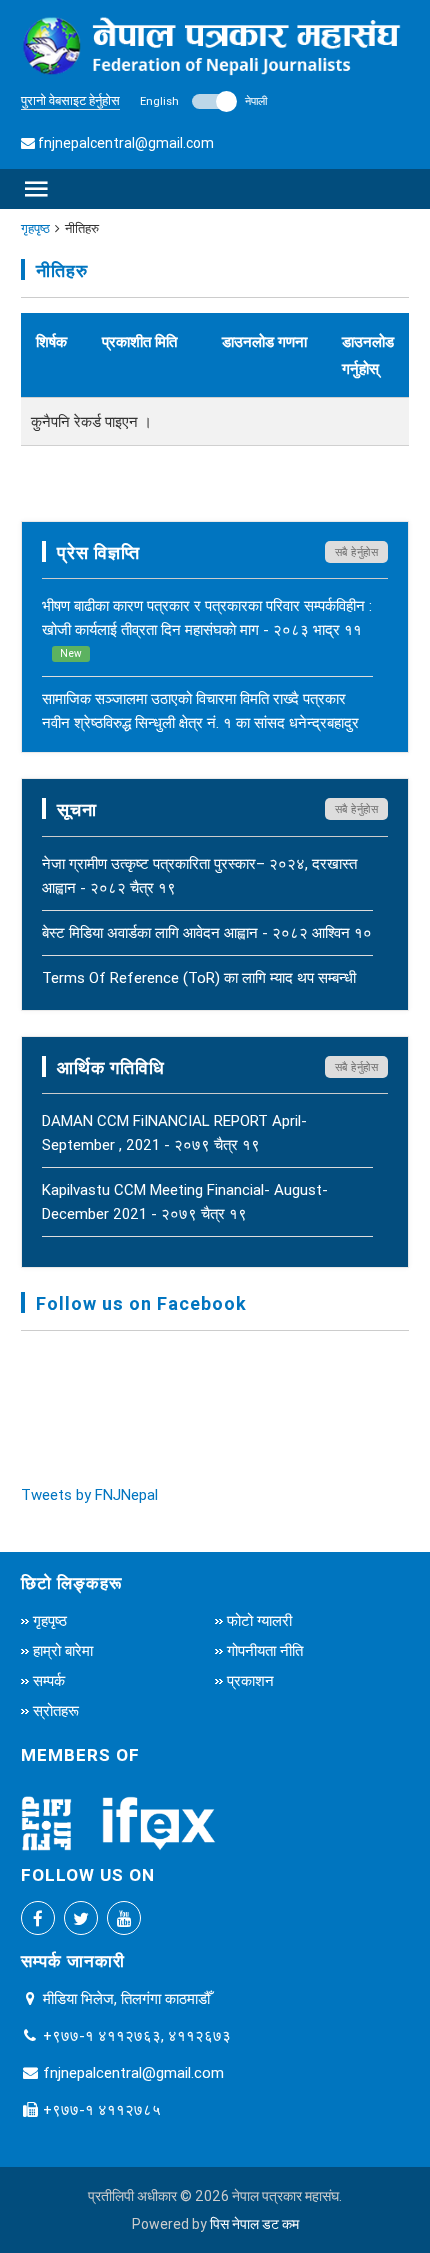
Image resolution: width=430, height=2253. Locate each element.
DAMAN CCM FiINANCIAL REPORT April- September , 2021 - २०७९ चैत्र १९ (174, 1132)
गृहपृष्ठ (35, 228)
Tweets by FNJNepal (89, 1494)
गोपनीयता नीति (265, 1650)
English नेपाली (203, 101)
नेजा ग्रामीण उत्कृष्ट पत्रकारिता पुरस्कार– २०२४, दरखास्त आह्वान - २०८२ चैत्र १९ (199, 875)
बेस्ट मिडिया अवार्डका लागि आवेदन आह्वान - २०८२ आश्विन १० (207, 932)
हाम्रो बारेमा (63, 1650)
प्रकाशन (250, 1680)
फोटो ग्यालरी (259, 1620)
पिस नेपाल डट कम (254, 2224)
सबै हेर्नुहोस (357, 552)
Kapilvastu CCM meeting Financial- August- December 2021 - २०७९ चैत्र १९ (185, 1201)
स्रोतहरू (56, 1710)
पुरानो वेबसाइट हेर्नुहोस (70, 100)
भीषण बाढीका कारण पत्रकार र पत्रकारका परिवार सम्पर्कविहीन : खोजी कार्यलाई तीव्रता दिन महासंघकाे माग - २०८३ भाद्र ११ (207, 628)
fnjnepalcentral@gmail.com (126, 143)
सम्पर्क (49, 1680)
